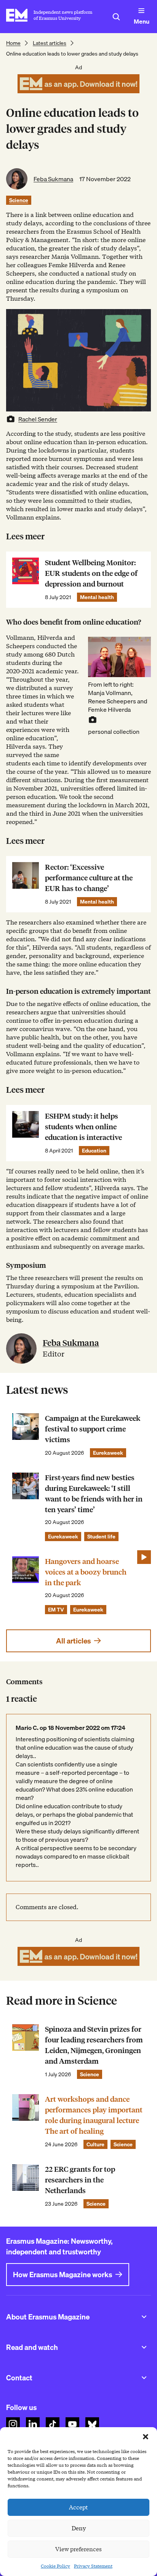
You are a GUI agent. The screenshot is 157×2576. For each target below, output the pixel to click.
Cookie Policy (55, 2566)
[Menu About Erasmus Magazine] (144, 2317)
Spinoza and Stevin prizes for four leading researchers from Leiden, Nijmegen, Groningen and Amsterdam (94, 2045)
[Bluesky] (92, 2424)
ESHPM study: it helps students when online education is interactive (83, 1127)
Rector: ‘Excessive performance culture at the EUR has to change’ (89, 878)
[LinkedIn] (33, 2424)
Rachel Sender (38, 419)
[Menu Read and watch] (144, 2347)
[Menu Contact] (144, 2378)
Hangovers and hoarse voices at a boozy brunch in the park (86, 1572)
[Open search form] (116, 17)
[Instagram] (13, 2424)
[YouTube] (72, 2424)
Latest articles (50, 43)
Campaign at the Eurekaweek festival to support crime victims (93, 1429)
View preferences (78, 2549)
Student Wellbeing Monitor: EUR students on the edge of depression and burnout (91, 573)
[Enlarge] (141, 647)
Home (13, 43)
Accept (78, 2507)
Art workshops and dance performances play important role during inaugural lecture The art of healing (94, 2115)
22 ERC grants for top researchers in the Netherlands (80, 2180)
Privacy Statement (93, 2566)
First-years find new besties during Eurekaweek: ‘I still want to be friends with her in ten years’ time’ (94, 1494)
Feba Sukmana (53, 179)
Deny (79, 2528)
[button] (146, 2437)
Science (19, 200)
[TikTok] (53, 2424)
